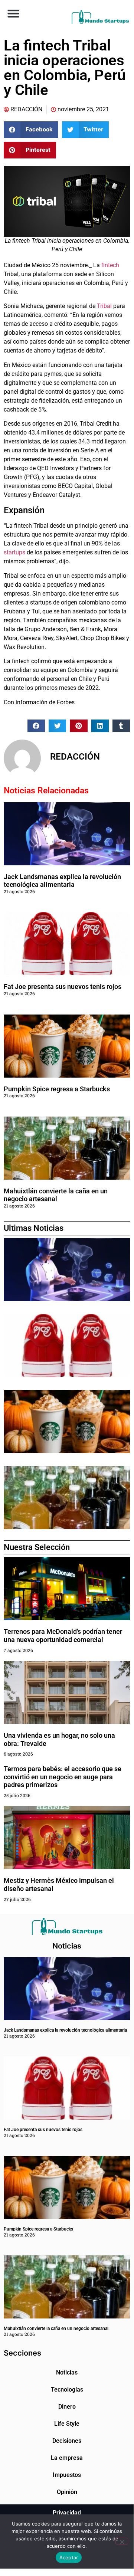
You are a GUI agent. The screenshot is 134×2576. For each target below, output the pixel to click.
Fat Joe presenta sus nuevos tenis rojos (63, 987)
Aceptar (69, 2557)
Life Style (67, 2424)
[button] (13, 13)
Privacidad (67, 2513)
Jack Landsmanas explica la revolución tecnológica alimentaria (62, 881)
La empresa (67, 2458)
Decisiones (67, 2441)
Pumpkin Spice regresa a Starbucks (58, 1089)
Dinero (67, 2407)
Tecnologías (67, 2390)
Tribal (104, 306)
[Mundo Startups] (100, 17)
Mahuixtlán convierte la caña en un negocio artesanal (56, 1195)
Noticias (67, 2372)
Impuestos (67, 2475)
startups (14, 552)
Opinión (67, 2492)
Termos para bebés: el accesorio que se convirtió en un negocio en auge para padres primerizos (63, 1777)
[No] (122, 2541)
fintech (110, 265)
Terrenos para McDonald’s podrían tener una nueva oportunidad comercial (63, 1636)
